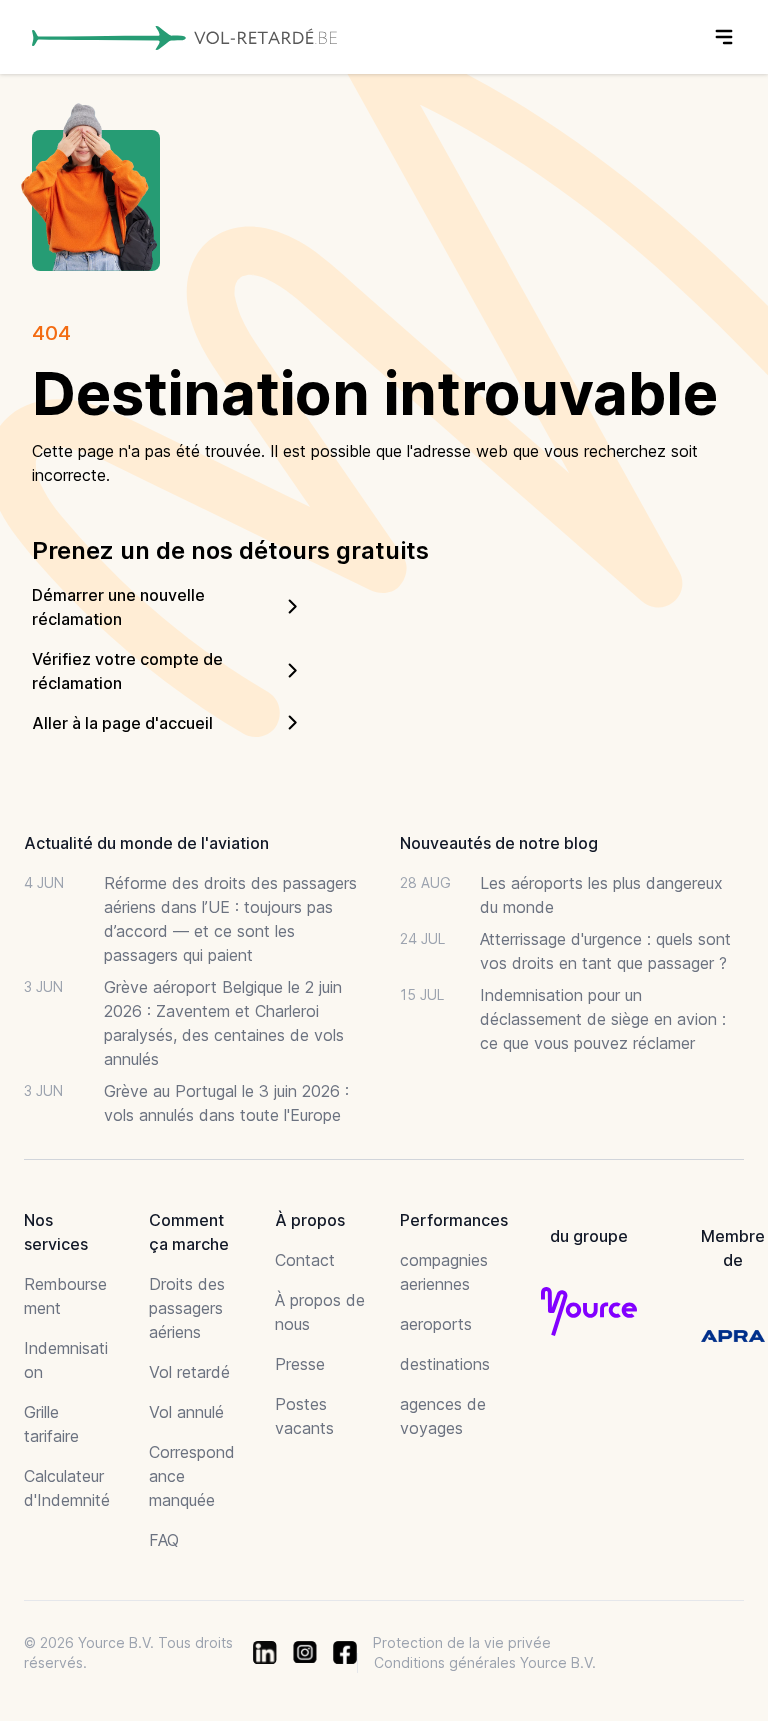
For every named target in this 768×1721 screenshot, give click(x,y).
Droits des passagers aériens (187, 1308)
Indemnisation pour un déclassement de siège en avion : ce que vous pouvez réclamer (603, 1019)
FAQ (164, 1540)
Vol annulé (186, 1412)
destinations (445, 1364)
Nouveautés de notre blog (499, 843)
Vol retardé (189, 1372)
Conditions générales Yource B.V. (485, 1662)
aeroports (436, 1324)
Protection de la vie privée (462, 1642)
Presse (300, 1364)
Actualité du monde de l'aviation (146, 843)
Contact (305, 1260)
